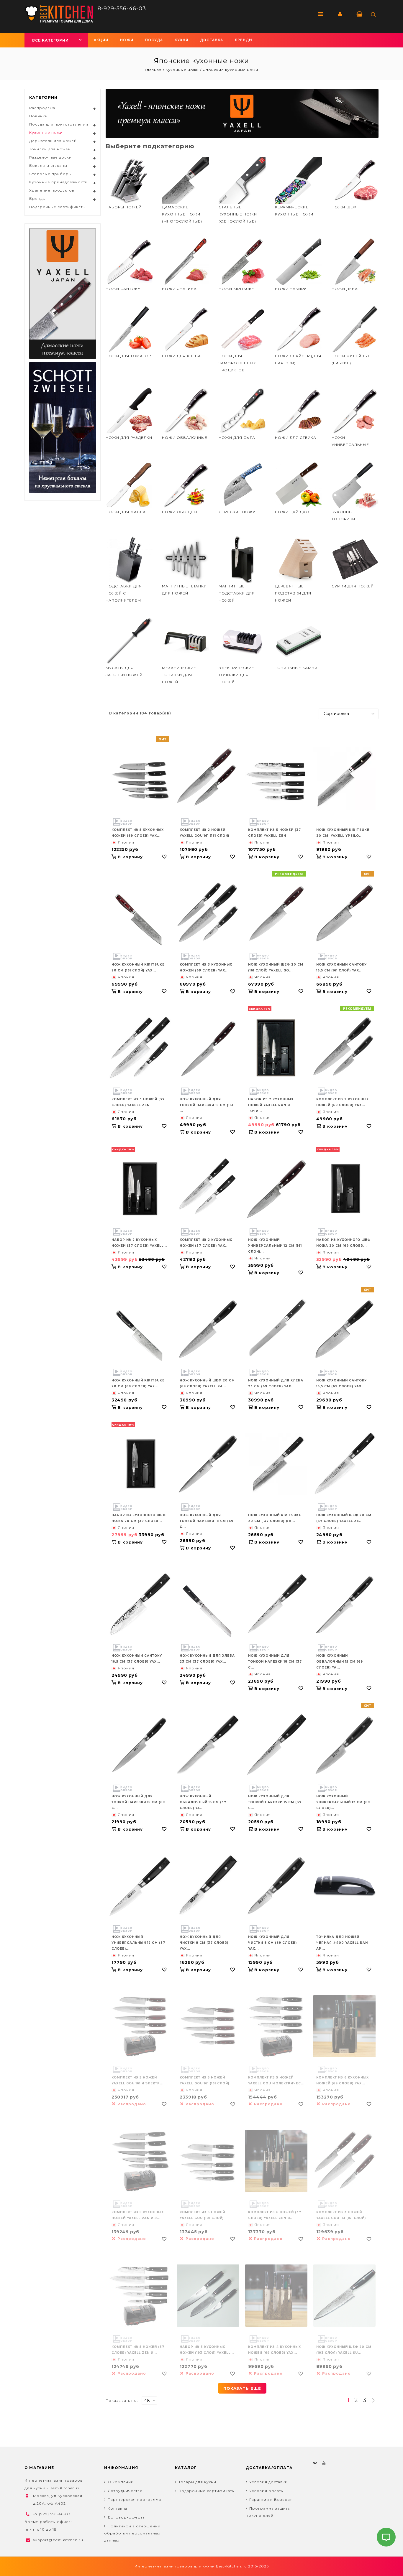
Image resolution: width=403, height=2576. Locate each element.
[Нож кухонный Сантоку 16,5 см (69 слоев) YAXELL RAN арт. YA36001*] (344, 1329)
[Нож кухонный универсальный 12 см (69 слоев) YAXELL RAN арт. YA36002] (344, 1745)
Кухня (181, 40)
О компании (121, 2482)
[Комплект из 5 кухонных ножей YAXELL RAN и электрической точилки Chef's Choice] (140, 2161)
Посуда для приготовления (59, 124)
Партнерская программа (134, 2500)
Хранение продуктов (52, 190)
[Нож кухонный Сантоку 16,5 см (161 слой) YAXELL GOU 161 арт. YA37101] (344, 913)
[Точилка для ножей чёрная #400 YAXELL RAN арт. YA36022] (344, 1886)
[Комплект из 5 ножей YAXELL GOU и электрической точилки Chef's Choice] (276, 2026)
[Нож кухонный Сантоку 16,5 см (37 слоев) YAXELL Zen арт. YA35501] (140, 1604)
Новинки (39, 116)
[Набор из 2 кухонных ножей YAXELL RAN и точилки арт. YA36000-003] (276, 1048)
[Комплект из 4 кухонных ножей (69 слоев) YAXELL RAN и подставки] (276, 2296)
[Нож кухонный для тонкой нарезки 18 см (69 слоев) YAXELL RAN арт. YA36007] (208, 1464)
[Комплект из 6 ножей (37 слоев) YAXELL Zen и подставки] (276, 2161)
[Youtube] (324, 2463)
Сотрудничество (125, 2491)
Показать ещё (242, 2388)
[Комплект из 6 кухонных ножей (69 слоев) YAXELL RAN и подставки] (344, 2026)
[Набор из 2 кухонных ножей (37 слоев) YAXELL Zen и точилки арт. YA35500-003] (140, 1189)
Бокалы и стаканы (48, 165)
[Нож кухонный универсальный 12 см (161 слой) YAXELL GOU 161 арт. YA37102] (276, 1189)
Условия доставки (268, 2482)
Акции (101, 40)
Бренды (244, 40)
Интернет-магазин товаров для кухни (175, 2566)
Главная (154, 70)
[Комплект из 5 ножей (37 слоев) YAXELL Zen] (276, 779)
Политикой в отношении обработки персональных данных (132, 2533)
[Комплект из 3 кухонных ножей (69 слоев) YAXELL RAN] (208, 913)
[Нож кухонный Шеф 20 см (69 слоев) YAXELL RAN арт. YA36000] (208, 1329)
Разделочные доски (50, 157)
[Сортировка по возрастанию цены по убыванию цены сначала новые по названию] (349, 714)
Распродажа (42, 108)
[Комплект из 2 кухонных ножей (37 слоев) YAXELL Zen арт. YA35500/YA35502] (208, 1189)
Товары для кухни (197, 2482)
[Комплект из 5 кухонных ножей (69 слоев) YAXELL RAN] (140, 779)
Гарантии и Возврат (271, 2500)
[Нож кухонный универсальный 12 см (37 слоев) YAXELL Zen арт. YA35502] (140, 1886)
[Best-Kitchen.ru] (59, 14)
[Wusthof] (242, 113)
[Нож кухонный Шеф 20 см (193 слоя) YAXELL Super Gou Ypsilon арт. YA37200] (344, 2296)
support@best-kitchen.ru (58, 2540)
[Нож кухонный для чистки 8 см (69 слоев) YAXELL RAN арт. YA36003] (276, 1886)
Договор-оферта (126, 2517)
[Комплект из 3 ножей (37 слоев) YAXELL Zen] (140, 1048)
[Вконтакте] (315, 2463)
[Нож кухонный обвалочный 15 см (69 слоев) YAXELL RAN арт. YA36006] (344, 1604)
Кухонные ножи (182, 70)
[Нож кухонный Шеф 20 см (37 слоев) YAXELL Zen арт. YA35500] (344, 1464)
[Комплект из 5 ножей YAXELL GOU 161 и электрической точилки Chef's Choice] (140, 2026)
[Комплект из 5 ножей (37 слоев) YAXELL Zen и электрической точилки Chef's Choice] (140, 2296)
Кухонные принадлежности (58, 182)
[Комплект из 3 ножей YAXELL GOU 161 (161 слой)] (344, 2161)
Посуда (154, 40)
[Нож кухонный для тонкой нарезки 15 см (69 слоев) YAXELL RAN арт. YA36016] (140, 1745)
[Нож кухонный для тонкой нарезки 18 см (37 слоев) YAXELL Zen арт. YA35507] (276, 1604)
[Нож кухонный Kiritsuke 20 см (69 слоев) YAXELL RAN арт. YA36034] (140, 1336)
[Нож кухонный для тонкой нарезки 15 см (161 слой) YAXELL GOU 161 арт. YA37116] (208, 1048)
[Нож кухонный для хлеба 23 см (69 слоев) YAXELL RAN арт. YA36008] (276, 1329)
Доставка (212, 40)
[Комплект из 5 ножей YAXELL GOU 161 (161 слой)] (208, 2026)
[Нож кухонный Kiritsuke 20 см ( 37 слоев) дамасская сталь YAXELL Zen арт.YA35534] (276, 1464)
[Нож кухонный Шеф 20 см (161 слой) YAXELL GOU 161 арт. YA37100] (276, 913)
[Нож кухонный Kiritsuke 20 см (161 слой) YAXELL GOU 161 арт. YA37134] (140, 920)
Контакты (117, 2508)
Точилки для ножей (50, 149)
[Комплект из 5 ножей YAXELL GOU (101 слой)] (208, 2161)
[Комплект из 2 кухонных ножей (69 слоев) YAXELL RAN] (344, 1048)
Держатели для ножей (53, 141)
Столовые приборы (50, 174)
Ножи (127, 40)
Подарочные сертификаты (57, 207)
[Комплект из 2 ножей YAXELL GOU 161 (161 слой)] (208, 779)
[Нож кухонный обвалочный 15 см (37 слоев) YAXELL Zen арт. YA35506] (208, 1745)
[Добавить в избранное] (164, 857)
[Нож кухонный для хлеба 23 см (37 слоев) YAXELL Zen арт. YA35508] (208, 1611)
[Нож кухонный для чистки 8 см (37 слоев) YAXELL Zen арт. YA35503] (208, 1886)
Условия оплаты (267, 2491)
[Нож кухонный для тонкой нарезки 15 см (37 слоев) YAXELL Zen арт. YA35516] (276, 1745)
